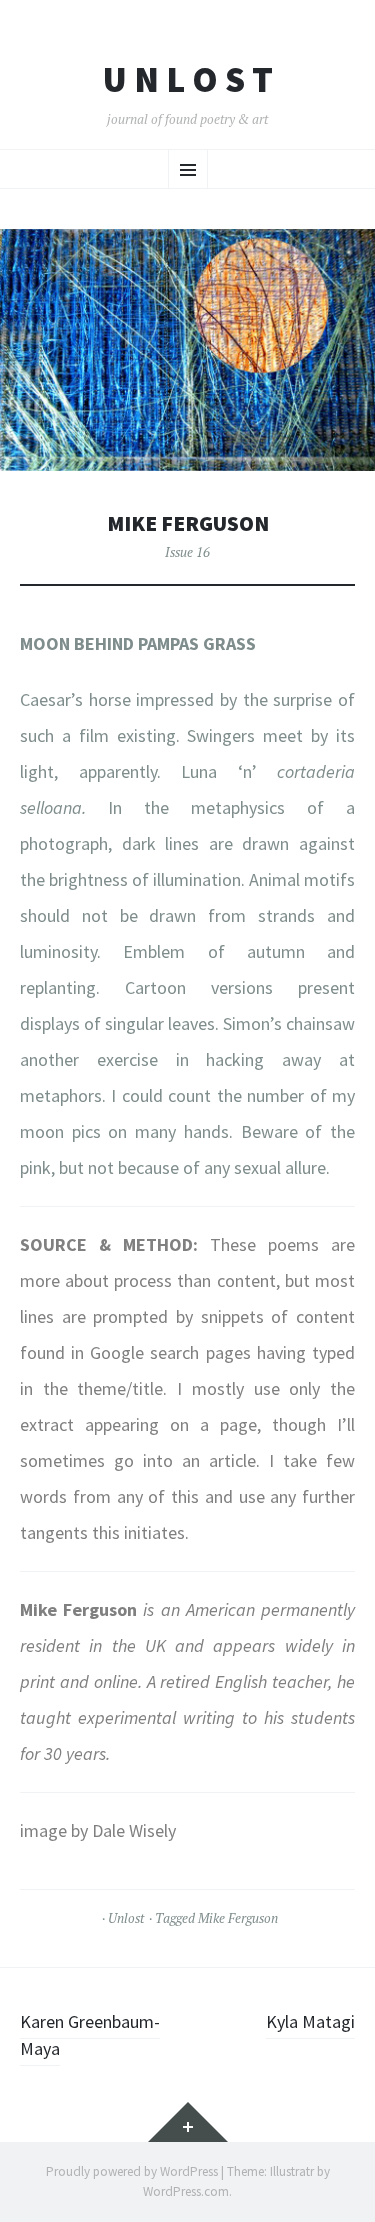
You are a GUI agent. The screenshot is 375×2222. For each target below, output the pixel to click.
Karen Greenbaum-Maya (90, 2035)
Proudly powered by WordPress (132, 2171)
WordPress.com (186, 2191)
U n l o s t (188, 80)
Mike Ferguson (238, 1918)
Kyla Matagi (310, 2021)
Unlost (126, 1918)
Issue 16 (187, 552)
